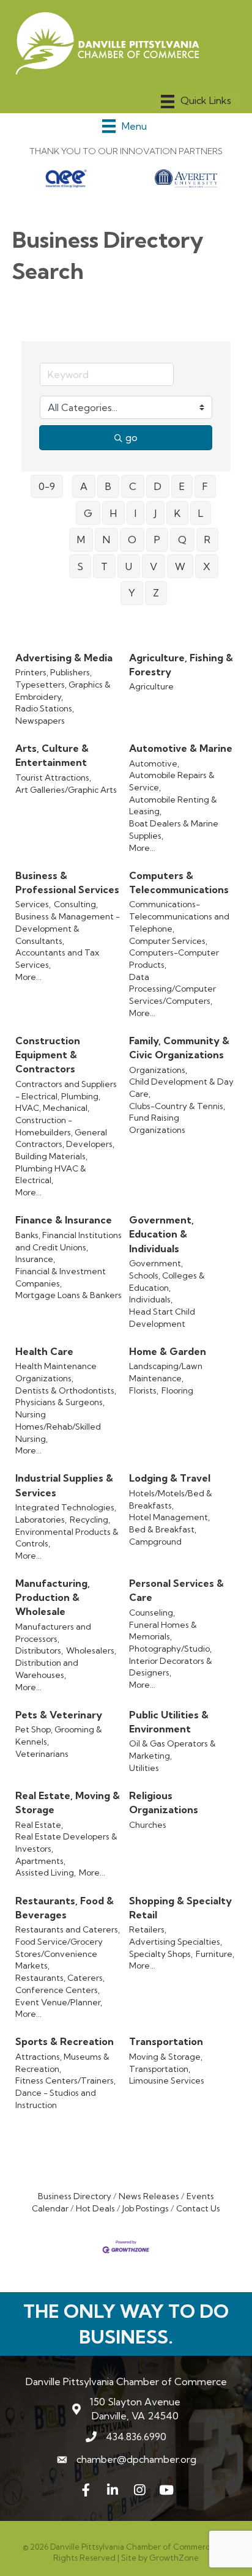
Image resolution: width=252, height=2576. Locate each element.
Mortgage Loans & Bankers (69, 1295)
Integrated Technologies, (66, 1507)
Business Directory (75, 2196)
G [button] (88, 513)
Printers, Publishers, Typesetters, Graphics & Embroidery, (63, 684)
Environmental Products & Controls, (67, 1538)
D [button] (158, 486)
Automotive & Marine (181, 748)
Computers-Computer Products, (174, 959)
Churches (148, 1825)
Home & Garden (168, 1351)
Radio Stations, (45, 708)
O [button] (132, 540)
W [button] (180, 566)
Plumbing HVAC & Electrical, (51, 1175)
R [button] (207, 540)
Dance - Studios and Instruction (56, 2099)
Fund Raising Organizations (157, 1124)
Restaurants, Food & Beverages (65, 1908)
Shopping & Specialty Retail (180, 1908)
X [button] (207, 566)
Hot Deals (95, 2208)
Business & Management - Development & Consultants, (68, 928)
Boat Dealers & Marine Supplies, (174, 830)
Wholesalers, (91, 1650)
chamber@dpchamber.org (136, 2459)
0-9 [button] (47, 486)
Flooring (177, 1390)
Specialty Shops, (161, 1954)
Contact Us (198, 2208)
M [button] (81, 540)
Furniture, (215, 1954)
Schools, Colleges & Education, (167, 1282)
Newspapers (40, 721)
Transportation (166, 2041)
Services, (33, 904)
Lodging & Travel (170, 1478)
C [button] (133, 486)
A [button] (84, 486)
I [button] (135, 513)
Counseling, (152, 1613)
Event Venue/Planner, (59, 2002)
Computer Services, (168, 941)
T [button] (104, 566)
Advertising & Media (64, 658)
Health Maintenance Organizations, (56, 1372)
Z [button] (156, 593)
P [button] (157, 540)
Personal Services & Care (176, 1590)
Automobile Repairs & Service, (172, 781)
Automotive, (154, 763)
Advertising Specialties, (176, 1942)
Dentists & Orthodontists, (66, 1390)
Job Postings (146, 2208)
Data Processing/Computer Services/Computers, (172, 989)
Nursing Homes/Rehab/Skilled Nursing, (58, 1426)
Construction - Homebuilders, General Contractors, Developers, (65, 1132)
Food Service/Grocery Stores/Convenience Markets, (59, 1954)
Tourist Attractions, (53, 778)
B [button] (108, 486)
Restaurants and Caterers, (68, 1929)
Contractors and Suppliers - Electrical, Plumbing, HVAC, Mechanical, (66, 1096)
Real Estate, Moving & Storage (68, 1802)
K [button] (177, 513)
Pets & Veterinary (59, 1715)
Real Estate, (39, 1825)
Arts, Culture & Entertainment (52, 755)
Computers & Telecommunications (179, 882)
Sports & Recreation (65, 2041)
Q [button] (182, 540)
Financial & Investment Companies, (61, 1277)
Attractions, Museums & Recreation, (62, 2063)
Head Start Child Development (162, 1318)
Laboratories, (41, 1520)
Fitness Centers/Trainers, (65, 2080)
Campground (155, 1542)
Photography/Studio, (170, 1649)
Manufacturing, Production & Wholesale (53, 1597)
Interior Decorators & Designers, (171, 1667)
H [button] (113, 513)
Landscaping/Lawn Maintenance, (166, 1372)
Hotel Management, (169, 1517)
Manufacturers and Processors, (53, 1633)
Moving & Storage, (166, 2057)
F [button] (205, 486)
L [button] (201, 513)
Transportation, (160, 2069)
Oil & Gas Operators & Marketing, (172, 1750)
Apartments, (40, 1861)
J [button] (155, 513)
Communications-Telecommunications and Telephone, (179, 916)
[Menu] (196, 102)
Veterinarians (42, 1754)
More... (142, 848)
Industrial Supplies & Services (64, 1485)
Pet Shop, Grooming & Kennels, (59, 1735)
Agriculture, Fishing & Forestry (181, 665)
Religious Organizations (164, 1802)
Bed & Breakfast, (163, 1529)
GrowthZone (174, 2558)
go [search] (132, 437)
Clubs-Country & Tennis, (177, 1106)
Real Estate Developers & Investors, (66, 1843)
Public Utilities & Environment (169, 1722)
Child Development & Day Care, (181, 1088)
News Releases (149, 2196)
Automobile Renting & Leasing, (173, 806)
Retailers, (148, 1929)
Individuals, (151, 1299)
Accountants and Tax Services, (57, 959)
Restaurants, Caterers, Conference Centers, (60, 1984)
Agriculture (151, 686)
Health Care (44, 1351)
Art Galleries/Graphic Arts (66, 790)
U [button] (129, 566)
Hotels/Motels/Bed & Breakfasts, (171, 1499)
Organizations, (158, 1070)
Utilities (144, 1768)
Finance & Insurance (64, 1220)
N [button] (106, 540)
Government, (156, 1263)
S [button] (80, 566)
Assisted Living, (46, 1873)
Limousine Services (167, 2080)
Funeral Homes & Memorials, (163, 1631)
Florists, (144, 1390)
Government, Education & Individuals (161, 1234)
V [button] (154, 566)
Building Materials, (51, 1156)
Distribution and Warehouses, (47, 1669)
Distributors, (39, 1650)
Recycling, (90, 1520)
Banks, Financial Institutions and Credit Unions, (69, 1241)
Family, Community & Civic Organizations (179, 1048)
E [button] (182, 486)
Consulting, (76, 904)
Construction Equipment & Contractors (48, 1055)
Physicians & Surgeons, (60, 1402)
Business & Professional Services (67, 882)
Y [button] (132, 593)
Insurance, (35, 1259)
